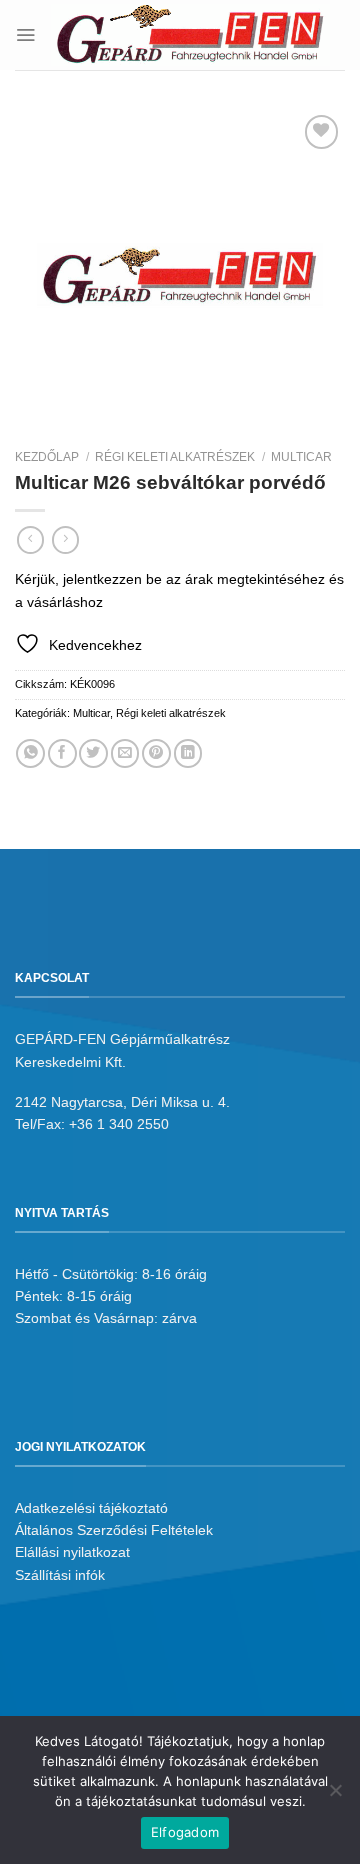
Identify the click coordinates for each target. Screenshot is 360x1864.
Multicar (301, 457)
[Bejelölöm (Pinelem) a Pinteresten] (156, 753)
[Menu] (25, 34)
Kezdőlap (47, 457)
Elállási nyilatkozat (72, 1552)
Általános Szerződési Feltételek (114, 1530)
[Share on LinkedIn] (188, 753)
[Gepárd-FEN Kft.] (190, 35)
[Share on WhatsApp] (30, 753)
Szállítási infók (60, 1575)
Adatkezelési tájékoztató (91, 1508)
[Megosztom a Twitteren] (93, 753)
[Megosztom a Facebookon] (62, 753)
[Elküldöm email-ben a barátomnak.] (125, 753)
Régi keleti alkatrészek (175, 457)
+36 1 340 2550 (119, 1124)
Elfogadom (185, 1832)
